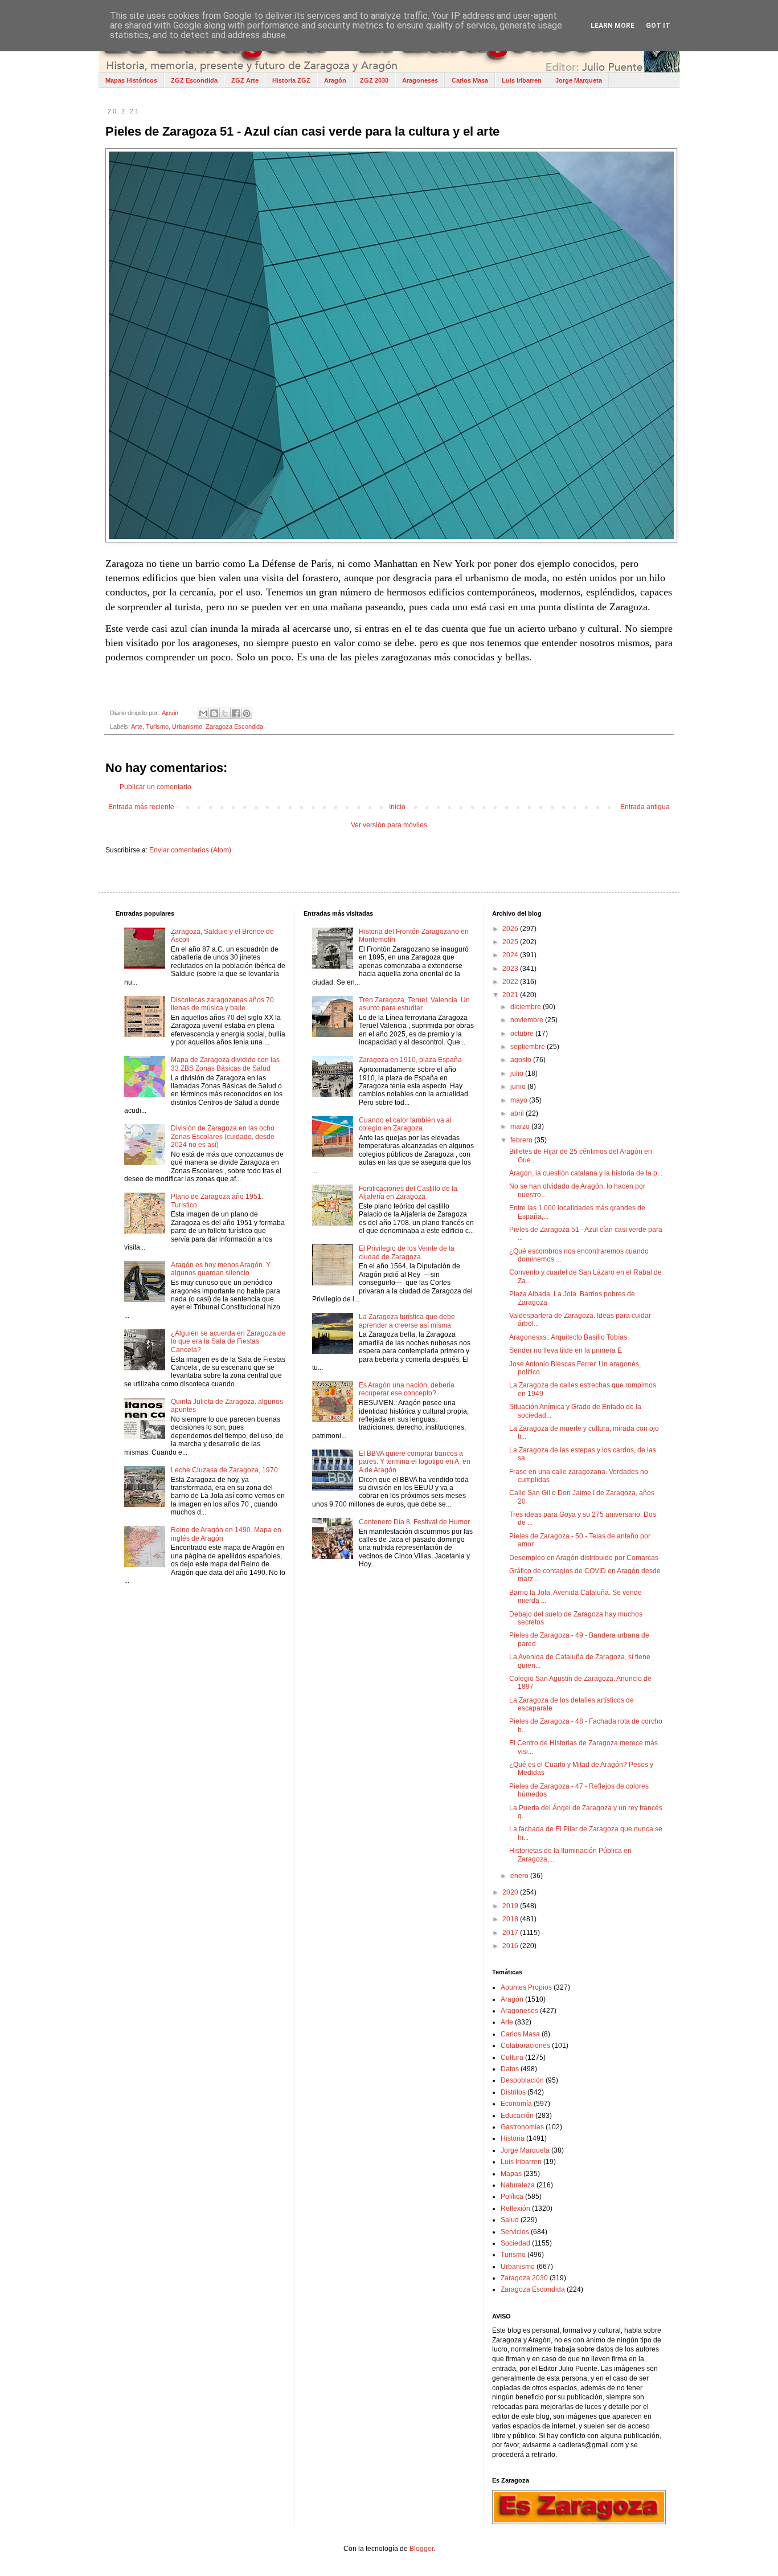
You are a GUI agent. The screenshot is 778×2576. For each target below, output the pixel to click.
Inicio (397, 807)
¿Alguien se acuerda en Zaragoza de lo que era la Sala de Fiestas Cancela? (228, 1342)
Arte (137, 726)
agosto (522, 1060)
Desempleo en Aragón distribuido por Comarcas (584, 1558)
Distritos (513, 2092)
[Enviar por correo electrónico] (203, 713)
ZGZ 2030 (374, 80)
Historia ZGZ (291, 80)
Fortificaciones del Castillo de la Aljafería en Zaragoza (408, 1193)
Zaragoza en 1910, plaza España (410, 1060)
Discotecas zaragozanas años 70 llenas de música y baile (222, 1004)
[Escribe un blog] (214, 713)
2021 (511, 995)
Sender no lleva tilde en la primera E (566, 1350)
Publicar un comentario (155, 787)
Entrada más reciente (141, 807)
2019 (511, 1906)
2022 (511, 982)
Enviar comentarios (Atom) (190, 850)
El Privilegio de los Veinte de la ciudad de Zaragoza (407, 1252)
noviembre (528, 1020)
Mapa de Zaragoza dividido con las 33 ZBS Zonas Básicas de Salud (225, 1064)
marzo (521, 1126)
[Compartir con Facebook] (236, 713)
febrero (522, 1140)
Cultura (512, 2057)
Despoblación (522, 2080)
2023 (511, 969)
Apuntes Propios (526, 1987)
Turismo (157, 726)
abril (518, 1113)
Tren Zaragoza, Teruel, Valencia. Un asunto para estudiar (414, 1004)
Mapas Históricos (131, 80)
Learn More (613, 26)
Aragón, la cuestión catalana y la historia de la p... (586, 1173)
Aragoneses (420, 80)
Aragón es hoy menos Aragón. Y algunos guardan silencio (221, 1269)
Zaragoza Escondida (234, 726)
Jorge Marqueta (579, 80)
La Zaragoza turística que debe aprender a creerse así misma (407, 1321)
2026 (511, 929)
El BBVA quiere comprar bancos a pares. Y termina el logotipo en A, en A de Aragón (415, 1462)
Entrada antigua (645, 807)
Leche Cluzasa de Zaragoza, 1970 (224, 1470)
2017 (511, 1933)
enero (520, 1876)
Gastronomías (522, 2127)
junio (519, 1087)
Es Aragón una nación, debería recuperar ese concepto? (407, 1389)
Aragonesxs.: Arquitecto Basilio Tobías (568, 1337)
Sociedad (515, 2243)
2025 (511, 942)
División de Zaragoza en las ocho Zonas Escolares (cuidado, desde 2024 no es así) (223, 1136)
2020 (511, 1892)
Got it (658, 26)
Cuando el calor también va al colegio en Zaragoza (405, 1124)
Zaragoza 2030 (524, 2278)
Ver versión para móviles (389, 825)
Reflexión (515, 2208)
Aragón (335, 80)
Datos (510, 2069)
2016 (511, 1946)
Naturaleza (518, 2185)
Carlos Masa (470, 80)
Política (512, 2197)
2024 (511, 955)
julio (518, 1073)
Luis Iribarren (522, 80)
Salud (510, 2220)
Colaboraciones (525, 2046)
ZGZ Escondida (194, 80)
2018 (511, 1919)
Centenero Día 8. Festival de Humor (414, 1522)
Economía (516, 2104)
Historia (513, 2138)
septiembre (529, 1047)
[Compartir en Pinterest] (247, 713)
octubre (523, 1034)
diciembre (527, 1007)
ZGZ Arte (245, 80)
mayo (520, 1100)
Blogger (421, 2549)
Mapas (511, 2174)
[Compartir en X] (225, 713)
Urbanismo (187, 726)
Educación (517, 2116)
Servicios (515, 2232)
